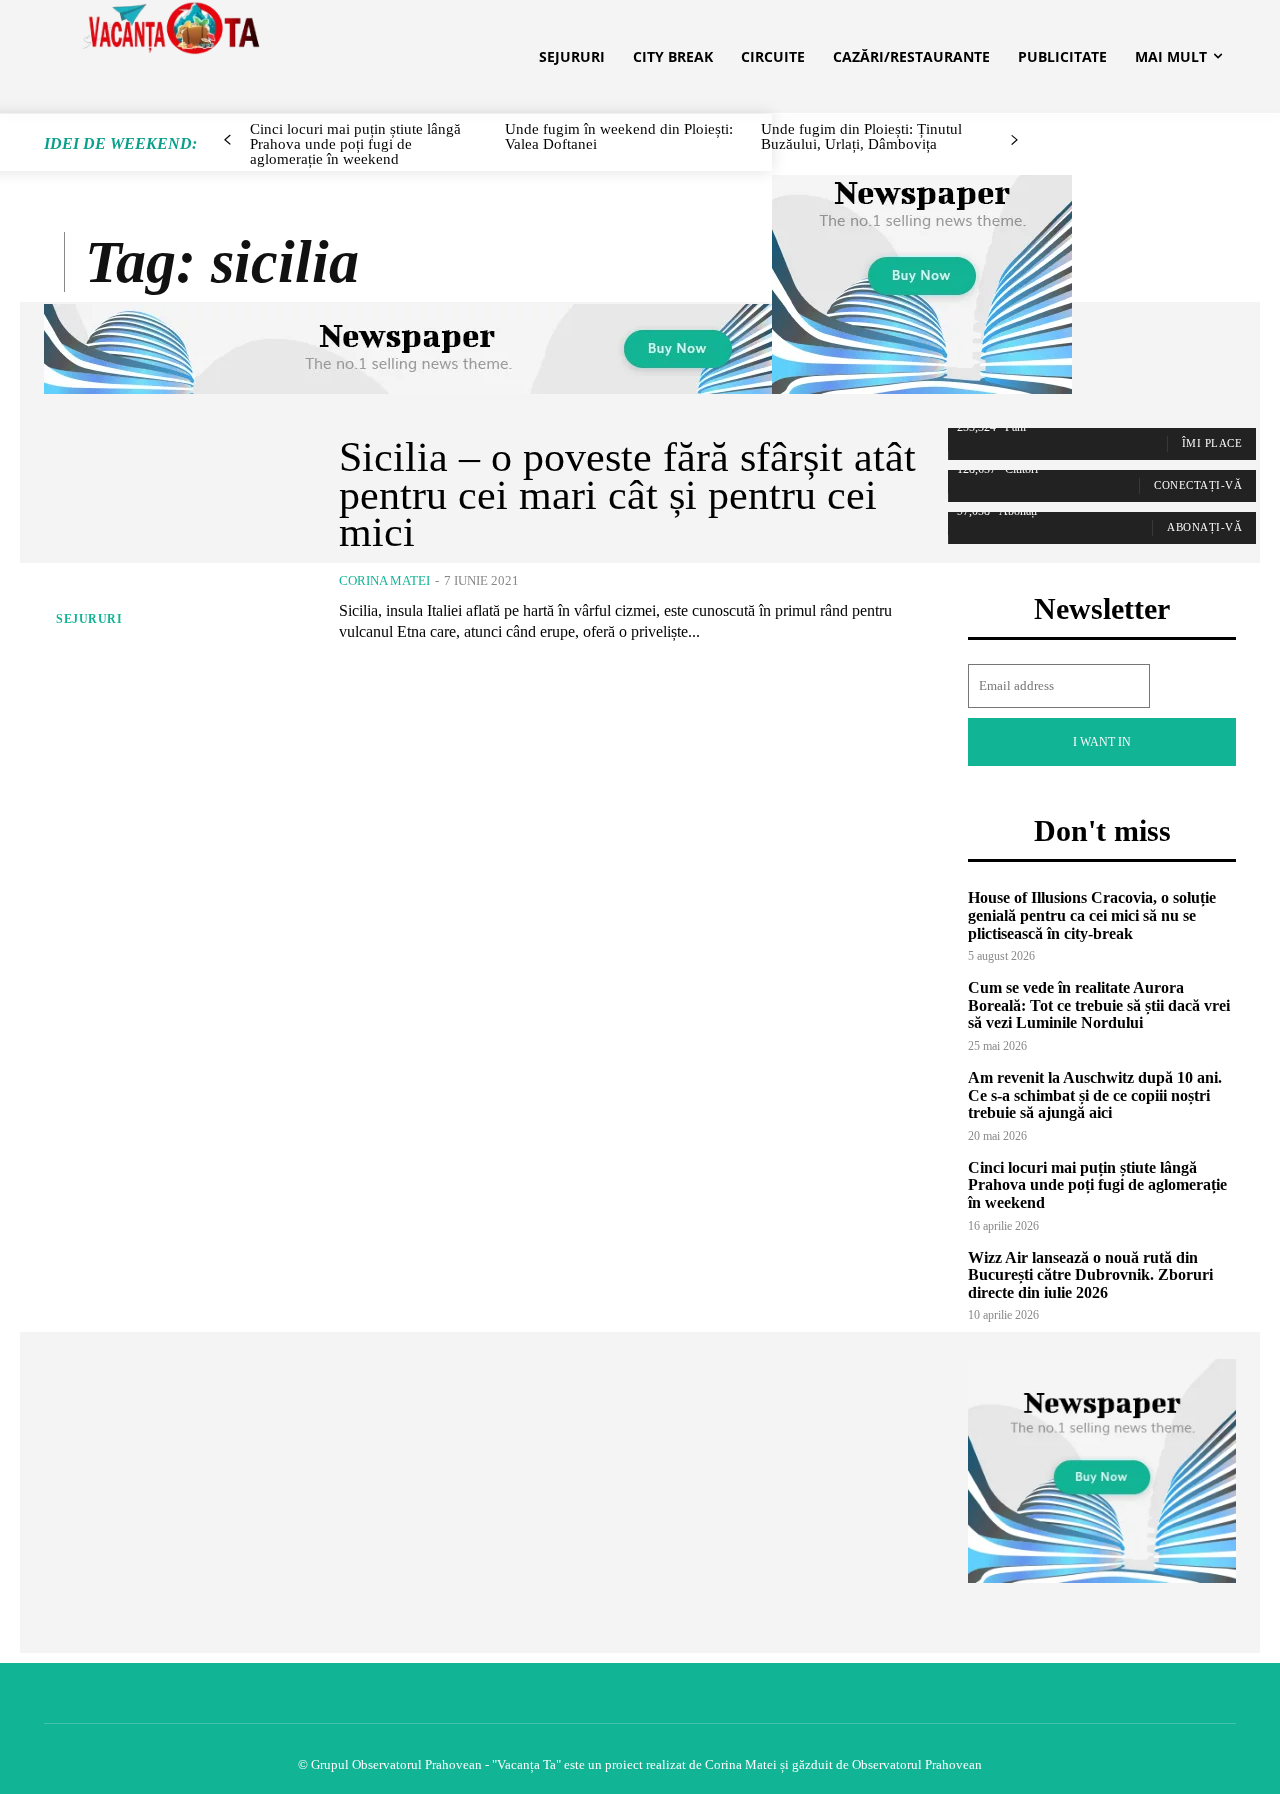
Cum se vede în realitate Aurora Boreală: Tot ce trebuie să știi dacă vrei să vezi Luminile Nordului (1099, 1005)
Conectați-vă (1198, 485)
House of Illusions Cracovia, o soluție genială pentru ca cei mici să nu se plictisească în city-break (1092, 915)
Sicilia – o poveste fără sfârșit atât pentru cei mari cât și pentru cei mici (627, 495)
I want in (1102, 742)
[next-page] (1013, 140)
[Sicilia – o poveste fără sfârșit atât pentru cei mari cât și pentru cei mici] (176, 540)
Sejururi (89, 619)
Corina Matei (384, 580)
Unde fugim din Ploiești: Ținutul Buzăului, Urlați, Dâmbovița (861, 136)
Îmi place (1212, 443)
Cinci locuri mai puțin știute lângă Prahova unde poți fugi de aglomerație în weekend (1097, 1185)
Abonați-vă (1204, 527)
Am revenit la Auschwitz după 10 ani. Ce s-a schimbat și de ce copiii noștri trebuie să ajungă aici (1095, 1095)
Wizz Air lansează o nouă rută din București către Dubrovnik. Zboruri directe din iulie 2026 (1090, 1275)
